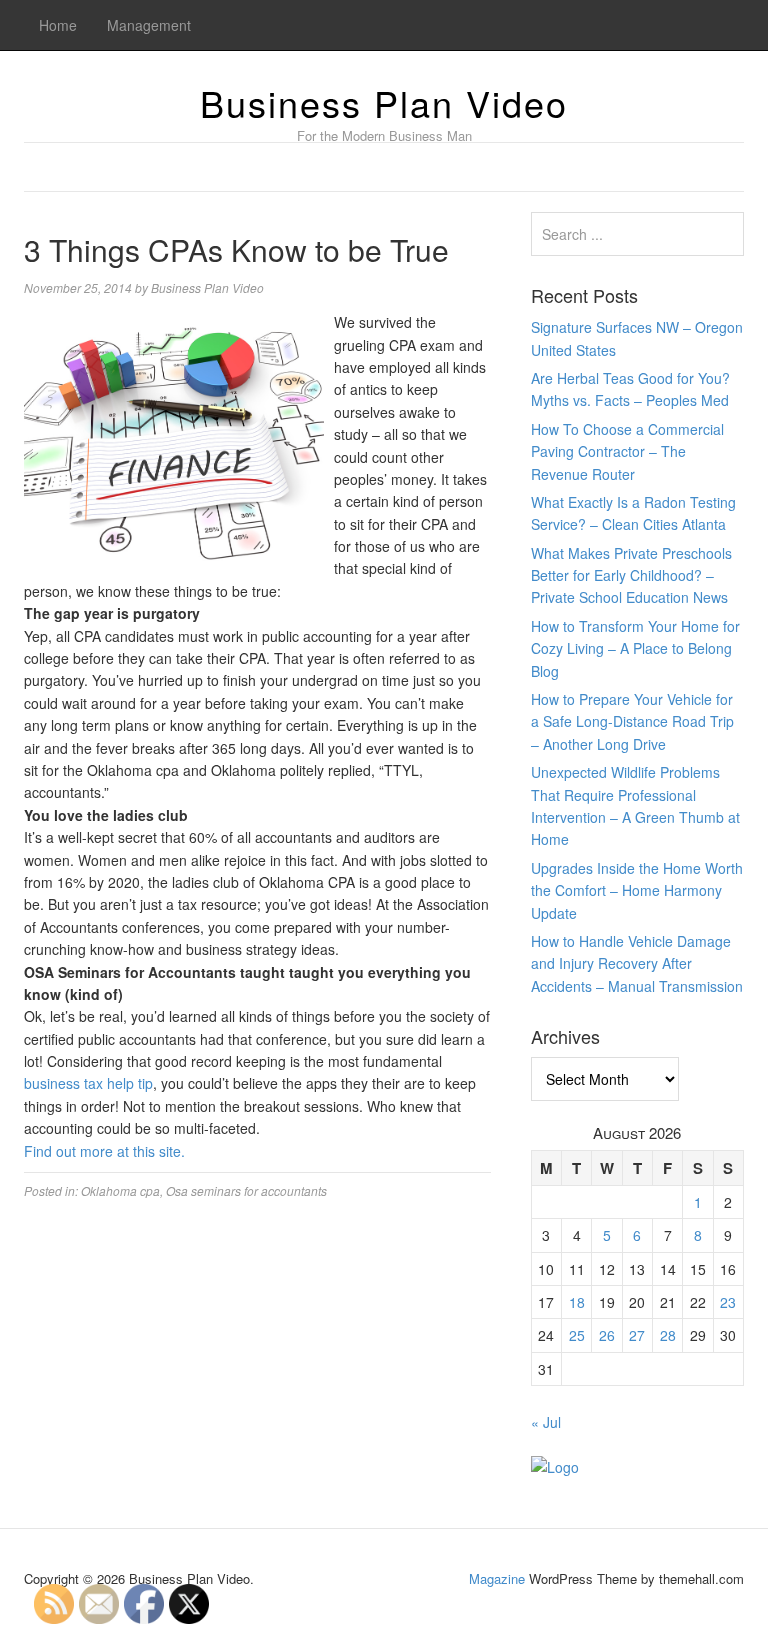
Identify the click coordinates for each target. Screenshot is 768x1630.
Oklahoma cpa (120, 1190)
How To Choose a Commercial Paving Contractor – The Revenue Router (627, 451)
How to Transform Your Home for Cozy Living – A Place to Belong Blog (635, 648)
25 (577, 1335)
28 (668, 1335)
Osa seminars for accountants (246, 1190)
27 (637, 1335)
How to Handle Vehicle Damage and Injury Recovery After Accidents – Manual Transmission (637, 963)
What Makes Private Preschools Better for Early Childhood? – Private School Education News (631, 575)
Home (58, 25)
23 (728, 1302)
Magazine (497, 1578)
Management (149, 25)
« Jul (546, 1422)
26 (607, 1335)
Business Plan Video (384, 102)
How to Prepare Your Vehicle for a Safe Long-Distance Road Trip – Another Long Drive (632, 721)
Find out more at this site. (104, 1151)
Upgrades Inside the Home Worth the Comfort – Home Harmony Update (637, 890)
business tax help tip (88, 1083)
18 (577, 1302)
